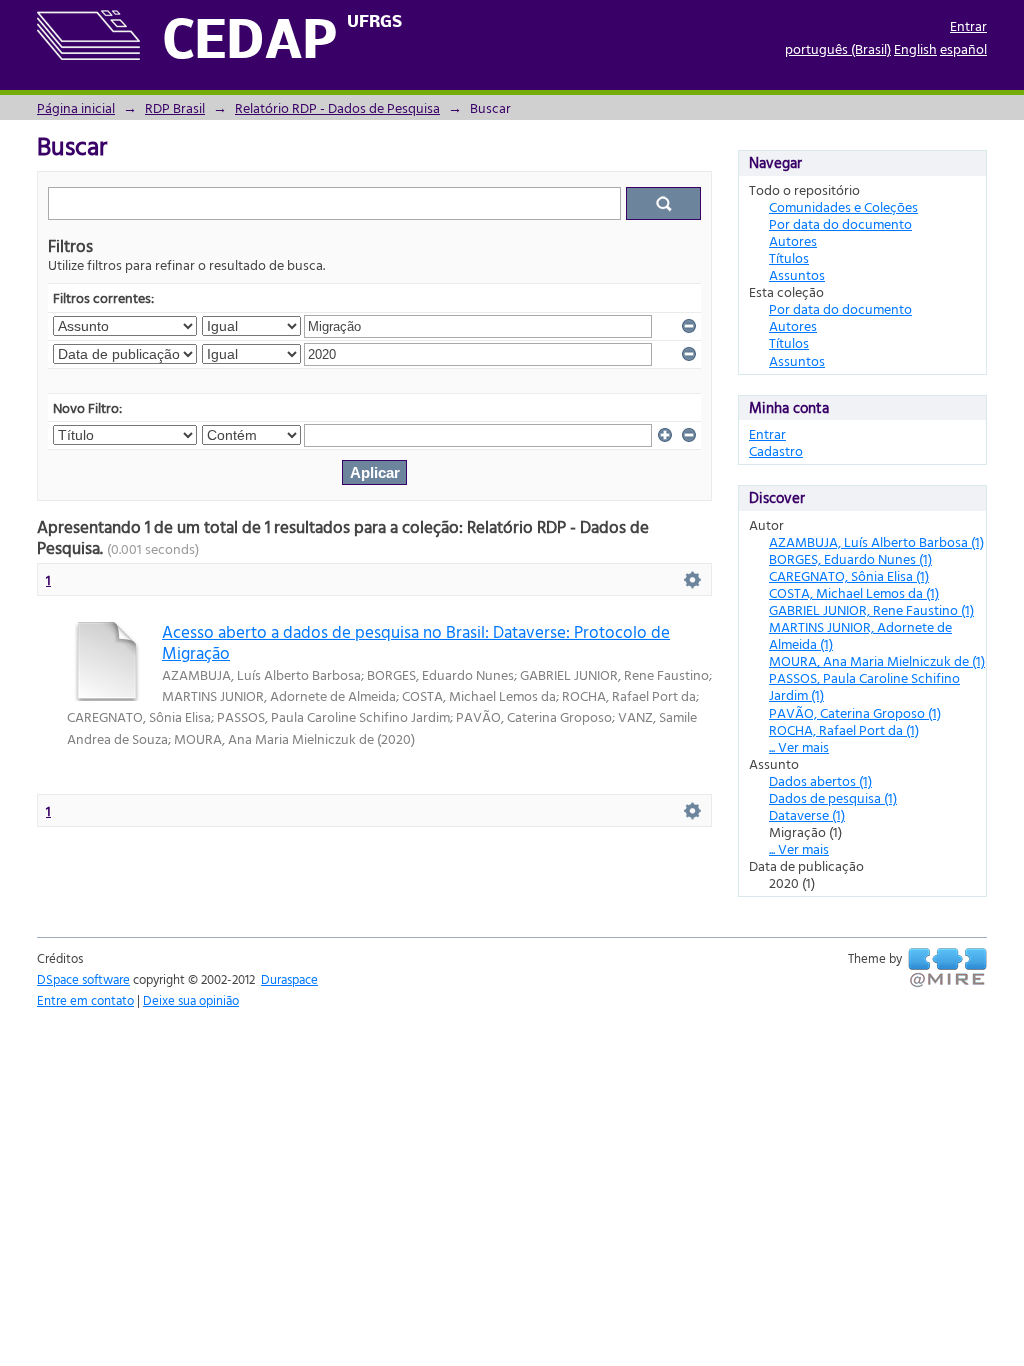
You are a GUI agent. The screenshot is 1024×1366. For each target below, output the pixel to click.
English (915, 48)
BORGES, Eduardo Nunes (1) (850, 558)
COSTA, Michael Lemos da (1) (854, 592)
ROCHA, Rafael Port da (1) (844, 729)
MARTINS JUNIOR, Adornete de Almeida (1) (860, 635)
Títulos (789, 257)
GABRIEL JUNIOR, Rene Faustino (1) (871, 609)
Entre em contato (85, 1000)
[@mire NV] (947, 968)
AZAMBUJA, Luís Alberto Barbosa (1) (876, 541)
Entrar (968, 25)
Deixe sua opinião (191, 1000)
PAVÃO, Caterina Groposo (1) (855, 712)
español (963, 48)
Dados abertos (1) (820, 780)
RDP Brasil (175, 107)
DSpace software (83, 979)
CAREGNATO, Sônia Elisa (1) (849, 575)
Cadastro (776, 450)
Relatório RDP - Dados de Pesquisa (337, 107)
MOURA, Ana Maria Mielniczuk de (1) (877, 660)
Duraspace (289, 979)
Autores (793, 240)
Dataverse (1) (807, 814)
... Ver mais (799, 746)
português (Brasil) (838, 48)
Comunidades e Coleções (843, 206)
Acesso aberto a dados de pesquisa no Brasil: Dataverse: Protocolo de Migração (416, 642)
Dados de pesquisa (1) (833, 797)
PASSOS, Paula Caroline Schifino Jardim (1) (864, 686)
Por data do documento (840, 223)
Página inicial (76, 107)
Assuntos (797, 274)
